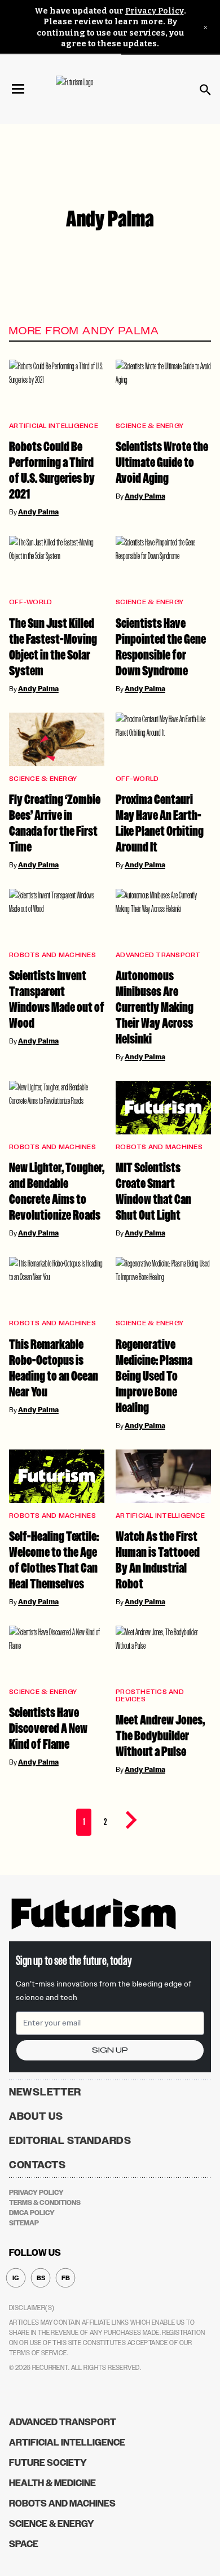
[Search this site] (205, 90)
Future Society (48, 2463)
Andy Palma (38, 512)
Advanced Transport (158, 955)
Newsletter (45, 2092)
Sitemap (24, 2223)
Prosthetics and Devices (150, 1696)
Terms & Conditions (45, 2203)
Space (24, 2544)
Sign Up (110, 2050)
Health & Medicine (52, 2483)
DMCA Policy (32, 2213)
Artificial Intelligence (54, 426)
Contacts (38, 2165)
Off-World (30, 602)
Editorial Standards (70, 2141)
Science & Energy (149, 426)
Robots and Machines (52, 955)
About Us (36, 2116)
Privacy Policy (155, 11)
